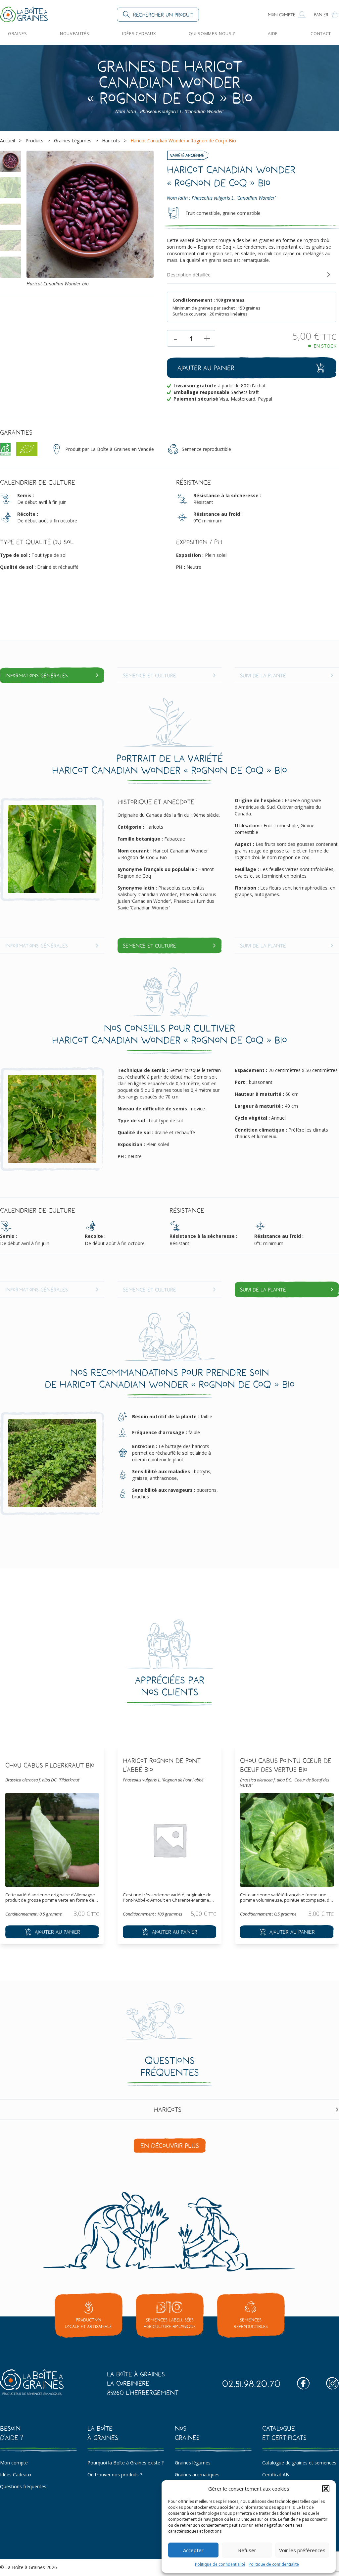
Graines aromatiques (197, 2475)
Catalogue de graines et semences (299, 2463)
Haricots (111, 141)
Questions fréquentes (23, 2486)
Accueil (7, 141)
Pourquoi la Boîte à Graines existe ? (125, 2463)
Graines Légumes (73, 141)
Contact (321, 33)
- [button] (175, 338)
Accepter (193, 2550)
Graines (18, 33)
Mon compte (14, 2463)
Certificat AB (276, 2475)
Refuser (247, 2550)
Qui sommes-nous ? (212, 33)
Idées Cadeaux (139, 33)
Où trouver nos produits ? (115, 2475)
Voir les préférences (302, 2550)
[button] (326, 2489)
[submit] (52, 1932)
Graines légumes (193, 2463)
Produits (34, 141)
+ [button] (207, 338)
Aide (273, 33)
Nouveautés (74, 33)
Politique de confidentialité (220, 2564)
